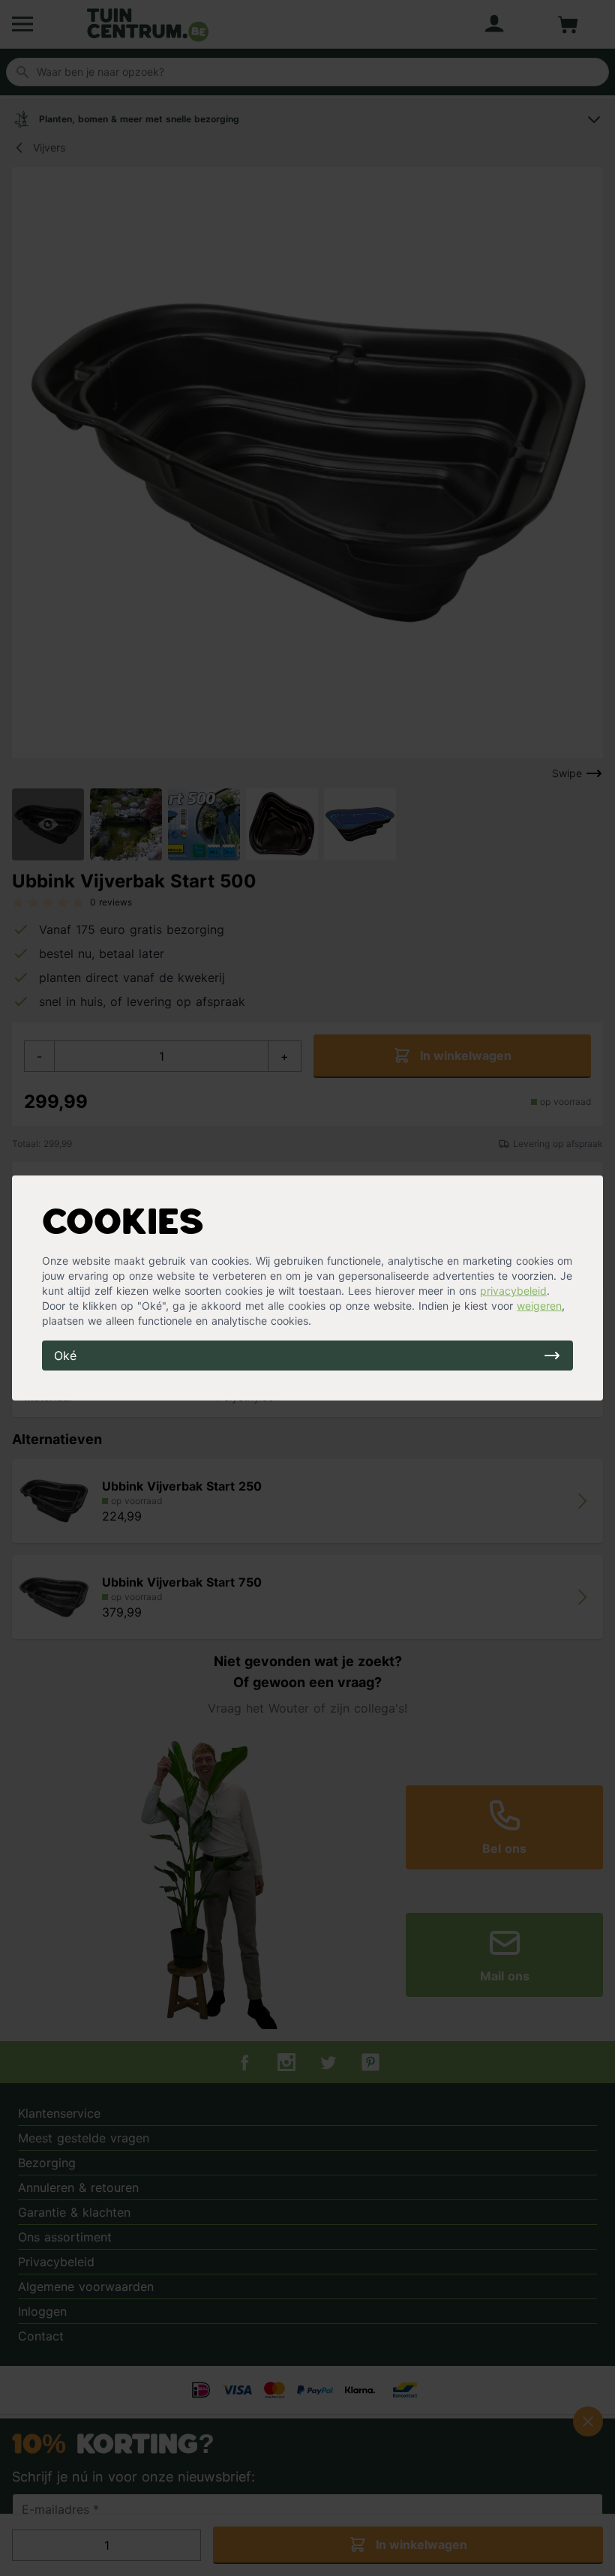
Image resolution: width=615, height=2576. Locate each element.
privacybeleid (513, 1291)
